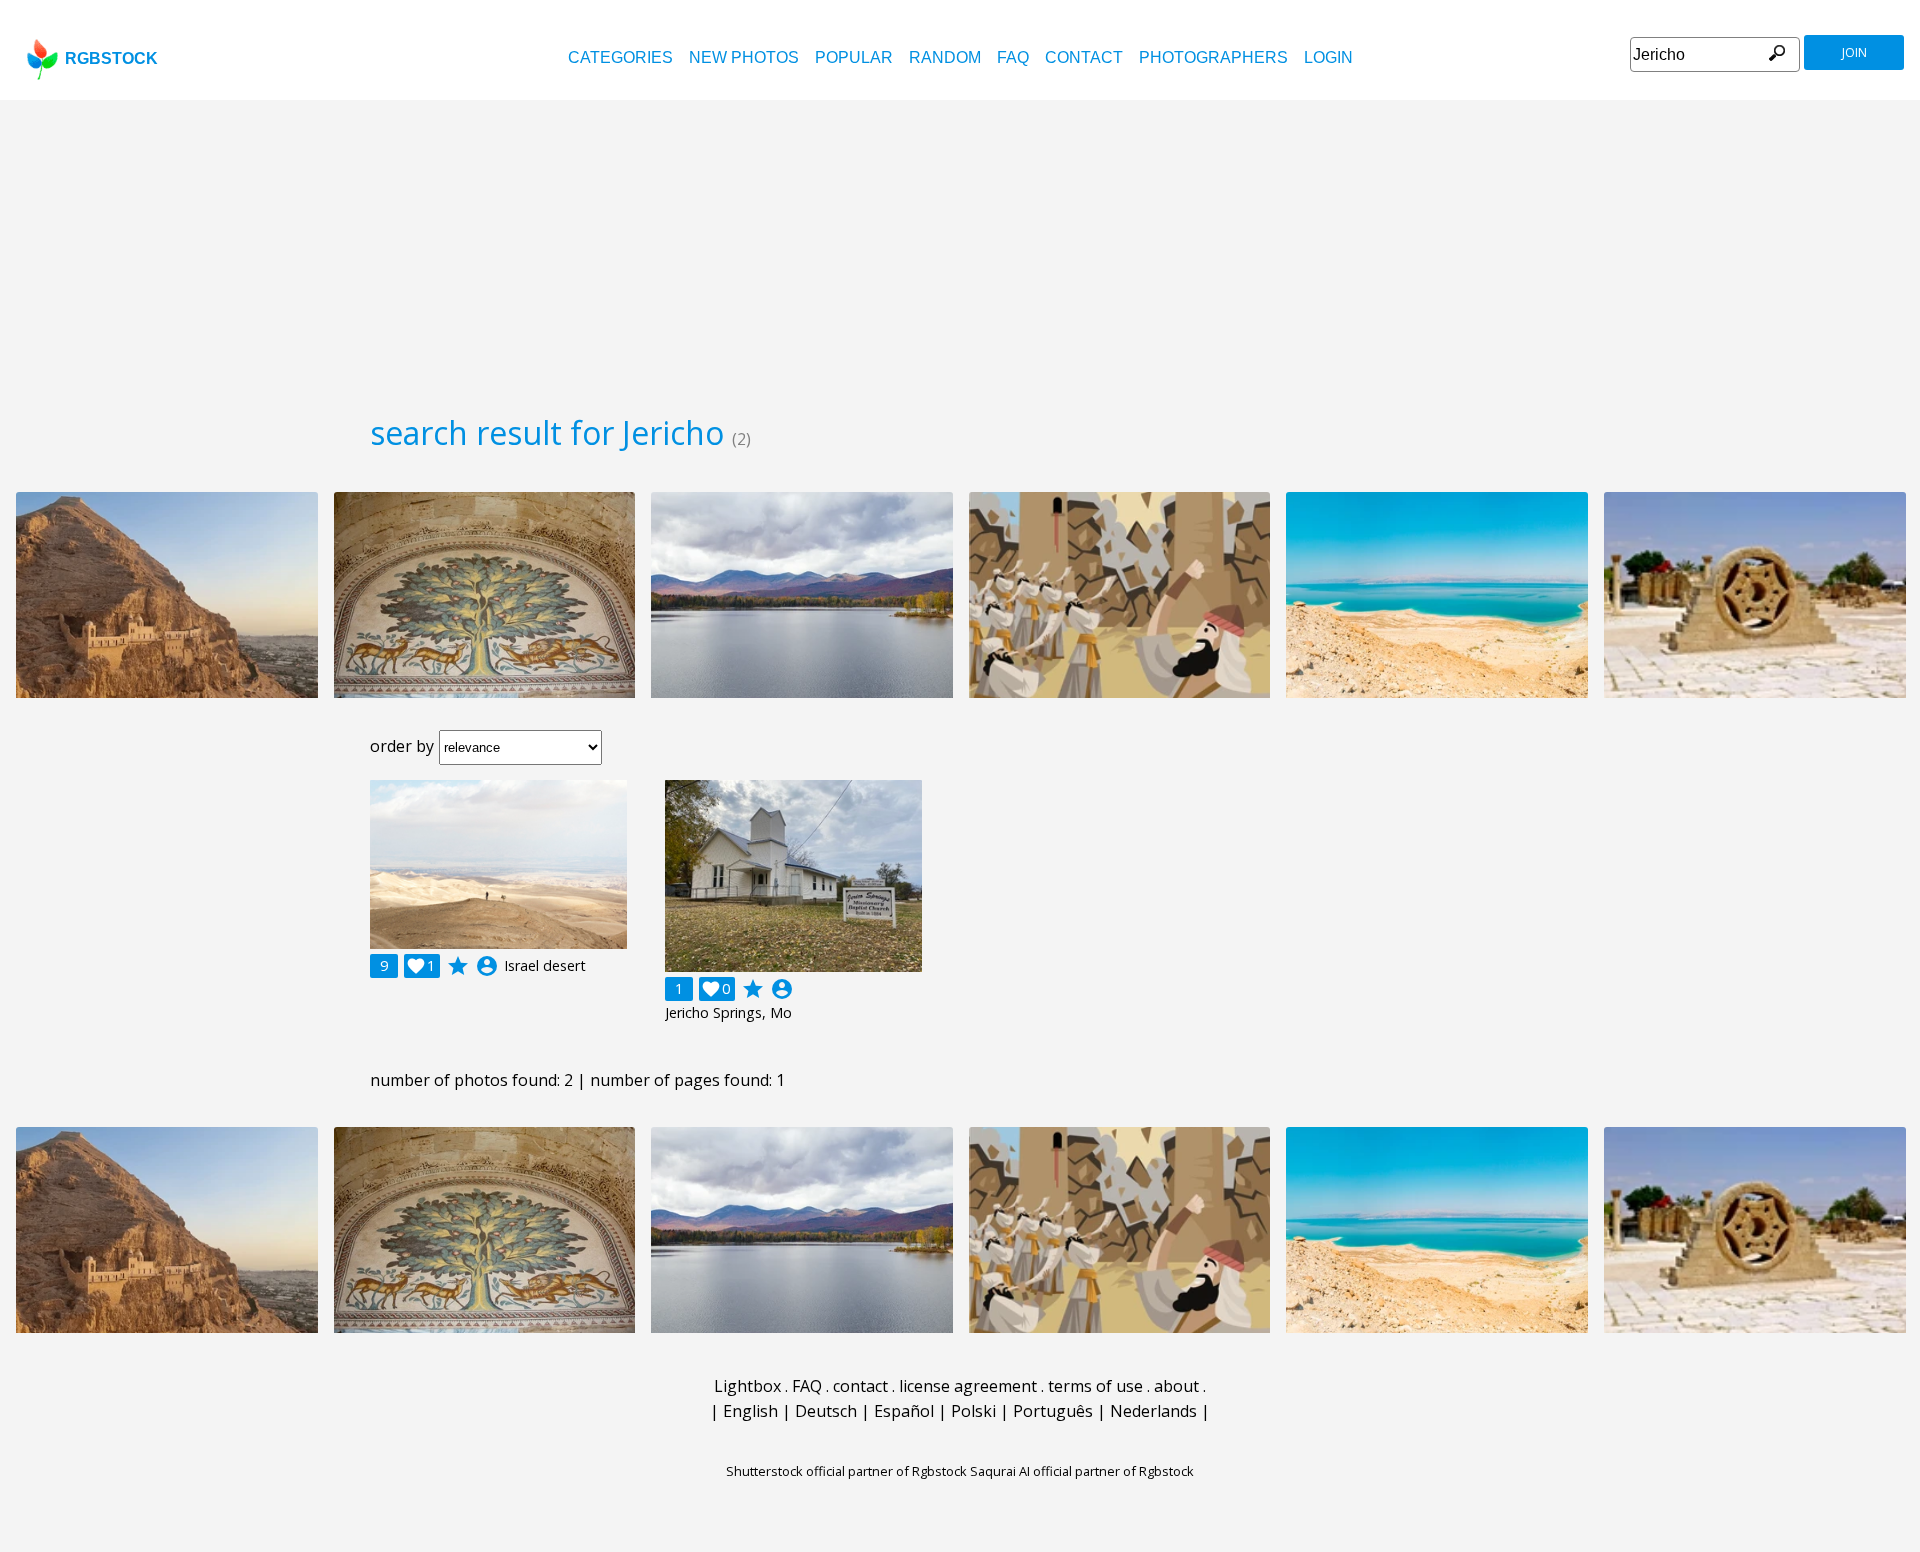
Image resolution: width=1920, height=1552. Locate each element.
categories (620, 57)
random (945, 57)
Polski (973, 1411)
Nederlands (1153, 1411)
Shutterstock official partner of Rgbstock (846, 1471)
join (1854, 52)
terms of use (1095, 1386)
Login (1328, 57)
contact (1084, 57)
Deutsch (826, 1411)
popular (854, 57)
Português (1053, 1411)
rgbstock (111, 58)
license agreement (968, 1386)
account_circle (487, 966)
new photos (744, 57)
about (1176, 1386)
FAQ (1013, 57)
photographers (1213, 57)
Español (904, 1411)
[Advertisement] (960, 250)
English (750, 1411)
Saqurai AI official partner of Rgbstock (1082, 1471)
